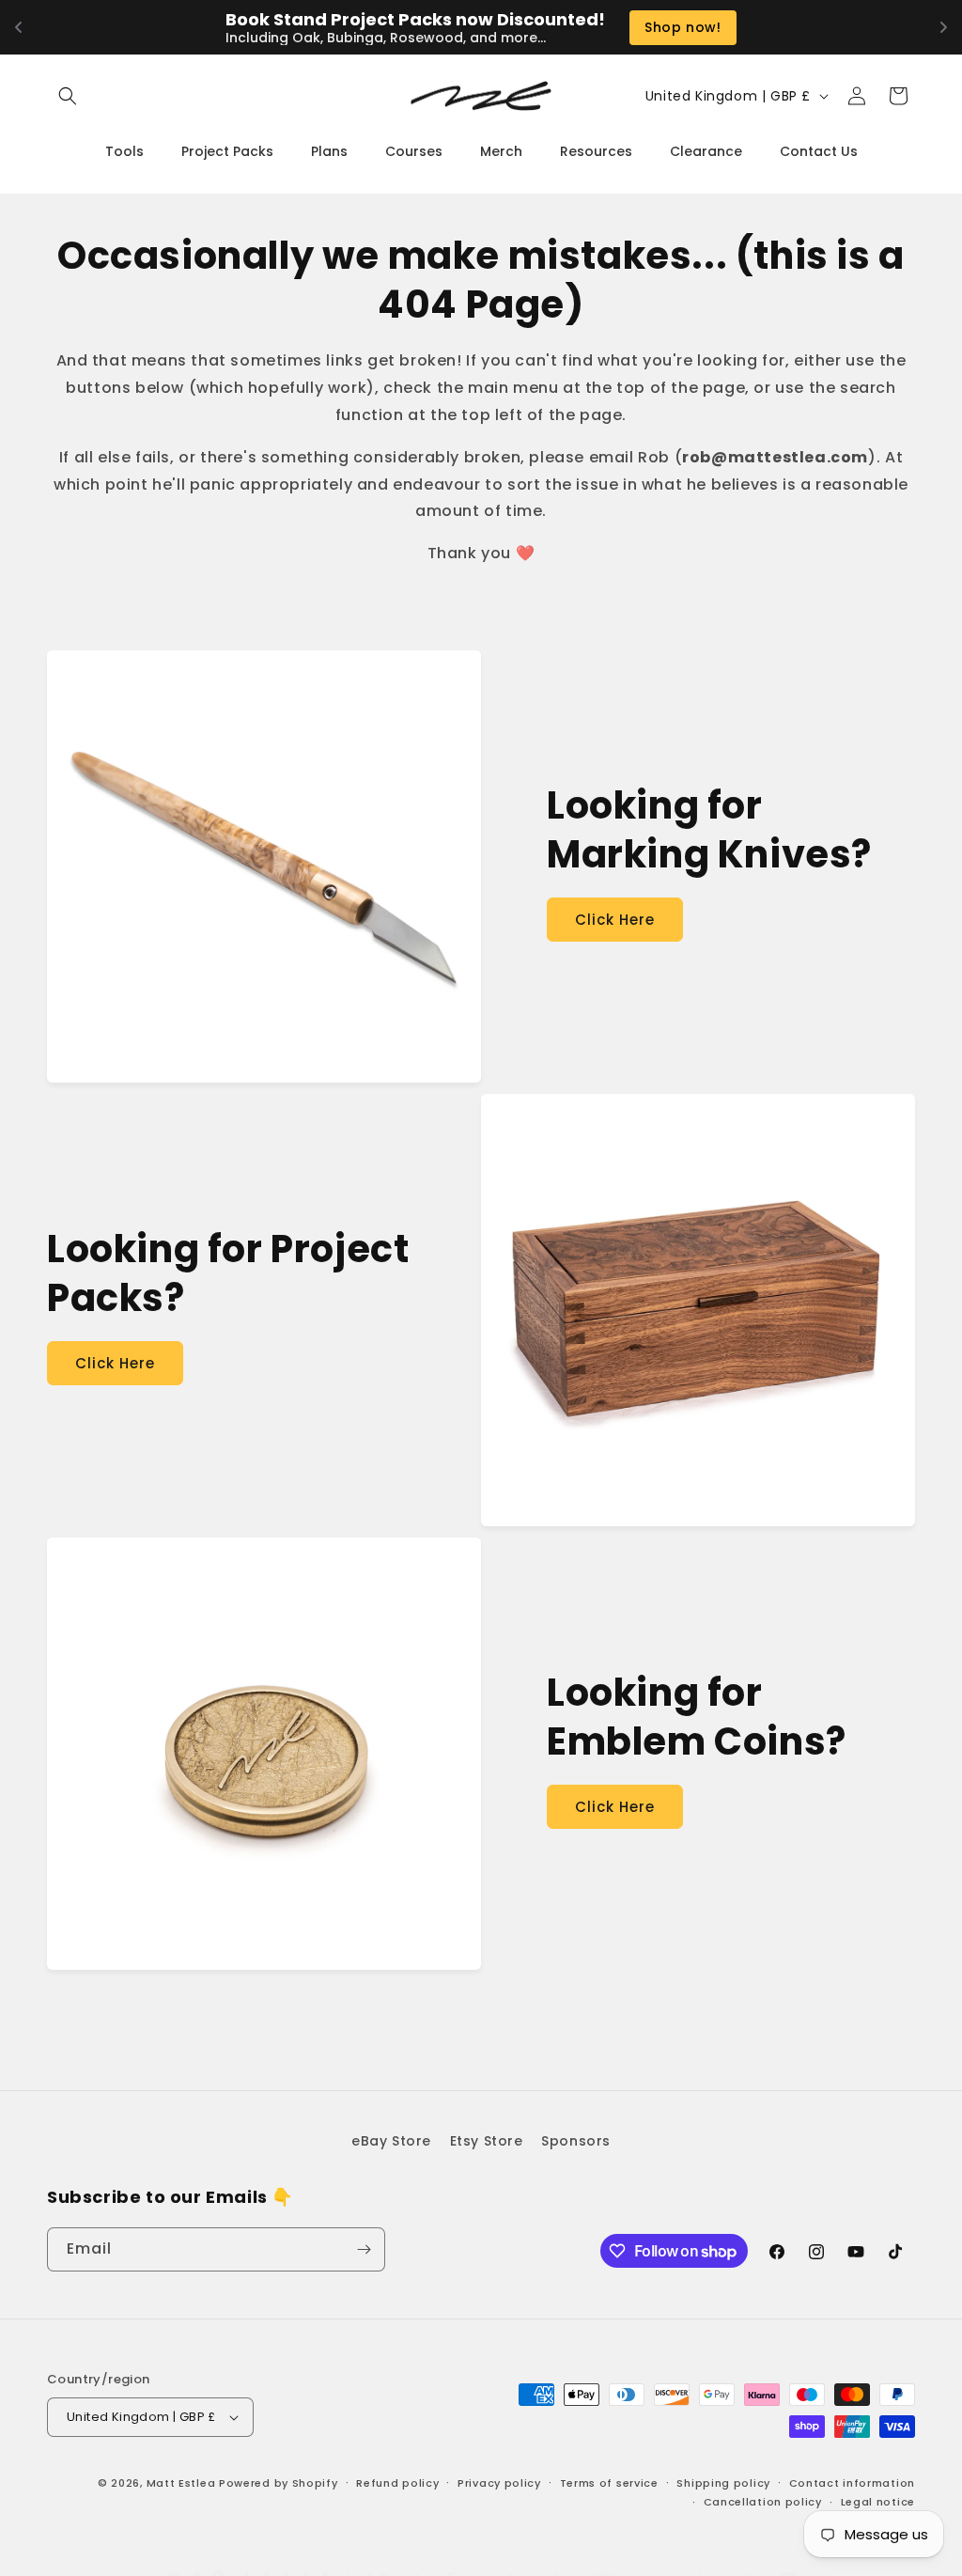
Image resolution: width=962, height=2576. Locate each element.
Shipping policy (723, 2483)
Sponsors (576, 2141)
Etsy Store (487, 2141)
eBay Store (391, 2141)
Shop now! (683, 27)
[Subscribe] (364, 2249)
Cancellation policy (763, 2502)
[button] (68, 96)
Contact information (852, 2483)
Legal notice (878, 2502)
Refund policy (397, 2483)
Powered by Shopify (279, 2483)
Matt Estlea (181, 2483)
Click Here (615, 920)
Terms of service (609, 2483)
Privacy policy (499, 2483)
